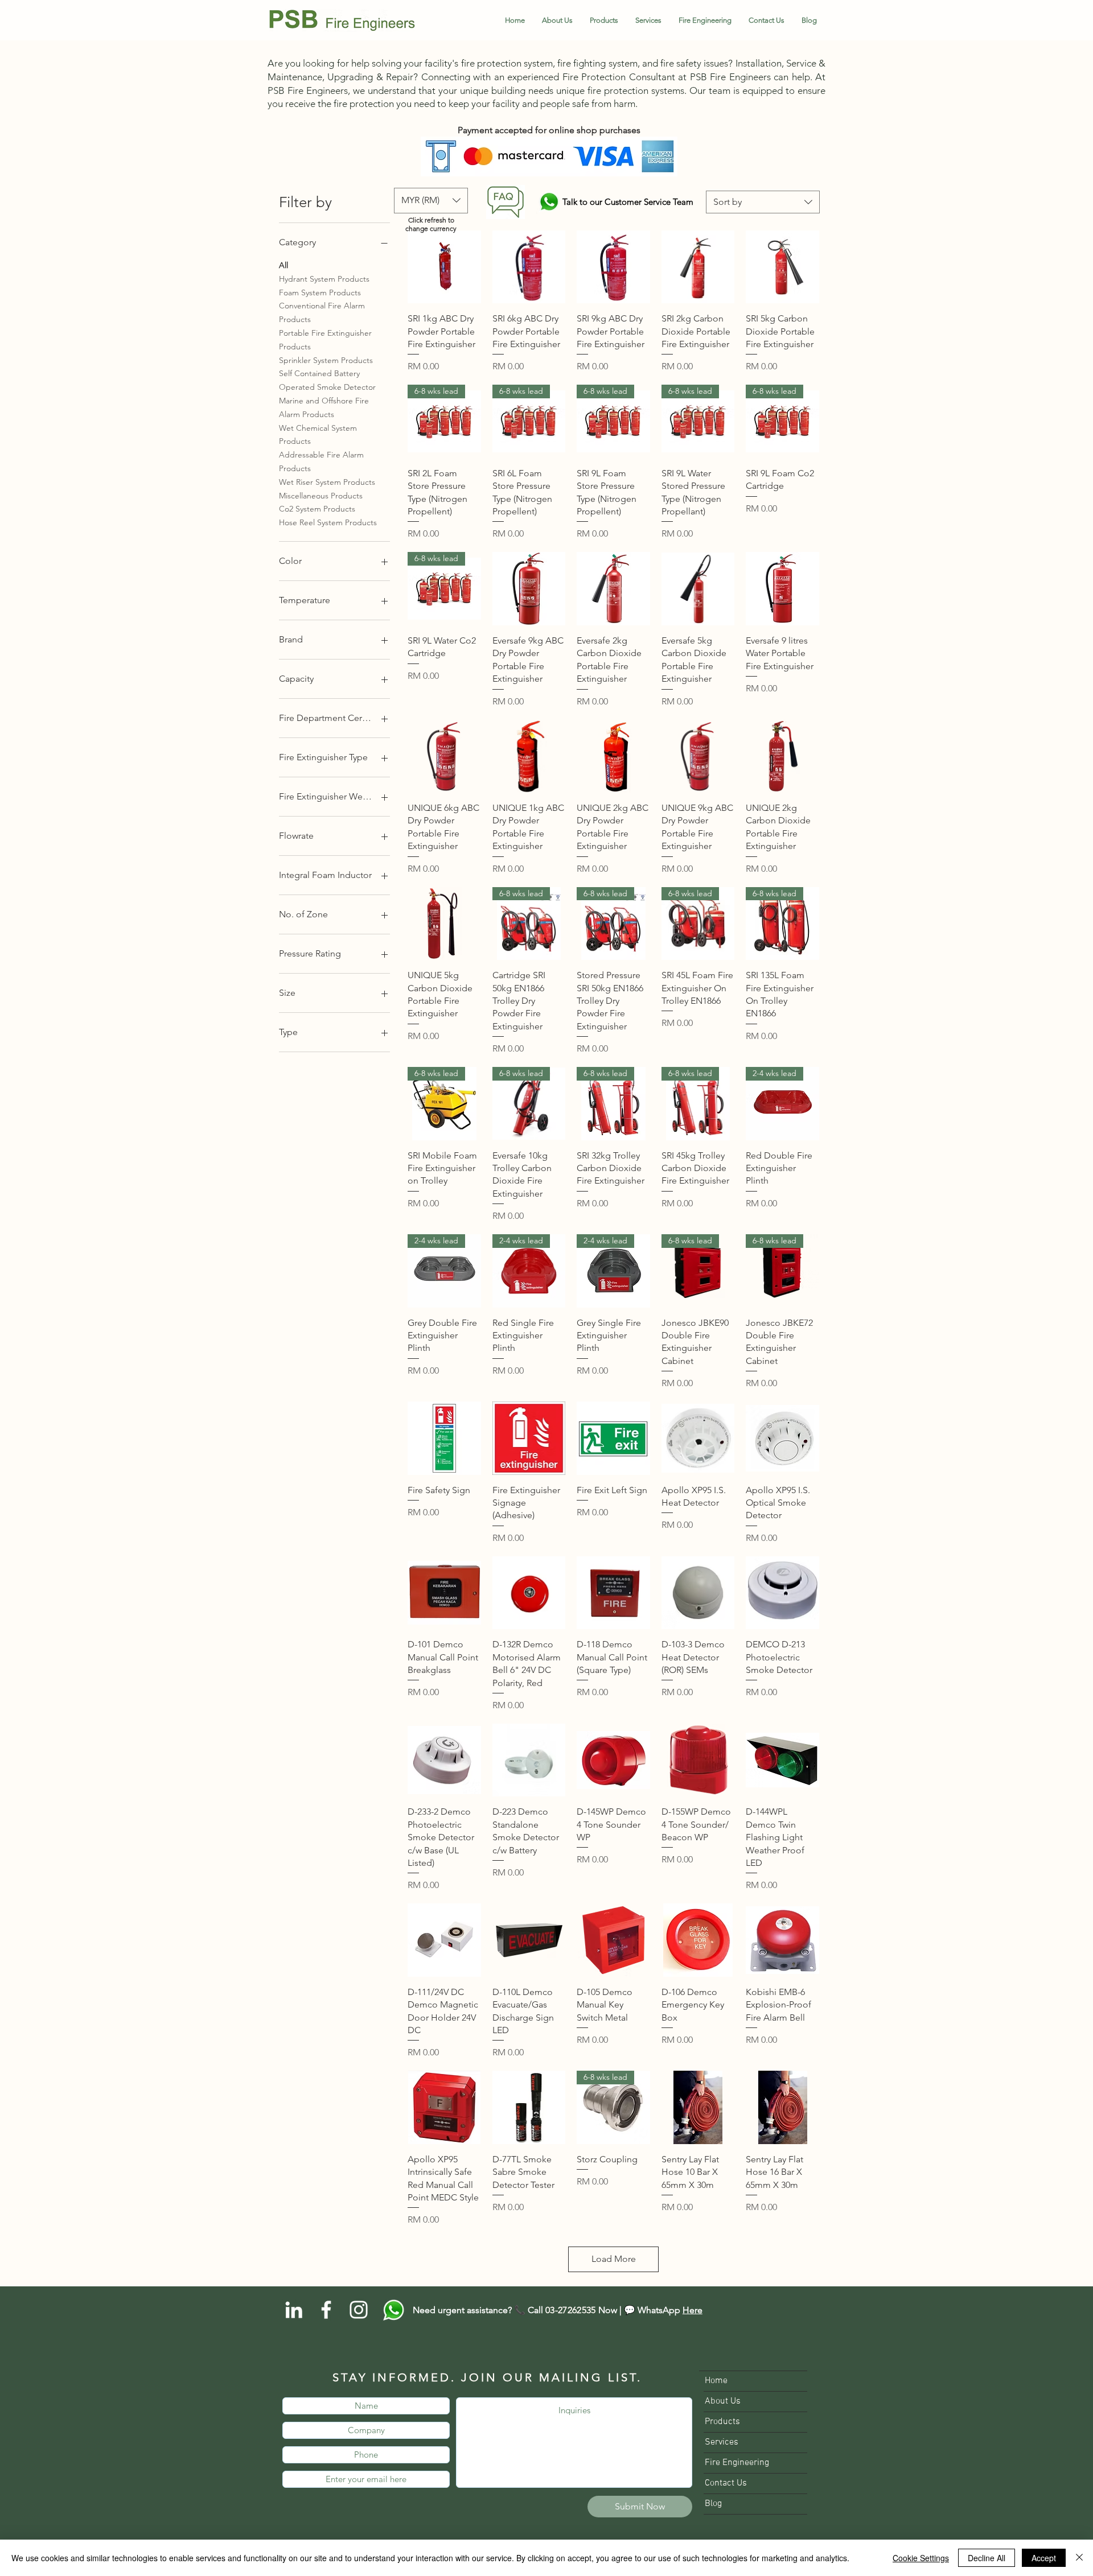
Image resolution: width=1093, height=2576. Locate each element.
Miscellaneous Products (321, 496)
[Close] (1079, 2558)
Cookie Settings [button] (921, 2558)
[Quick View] (444, 267)
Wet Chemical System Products (318, 435)
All (283, 265)
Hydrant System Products (324, 279)
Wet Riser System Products (327, 482)
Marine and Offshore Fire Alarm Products (324, 407)
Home (716, 2381)
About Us (723, 2401)
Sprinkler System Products (326, 360)
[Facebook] (326, 2310)
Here (693, 2310)
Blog (713, 2504)
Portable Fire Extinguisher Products (325, 340)
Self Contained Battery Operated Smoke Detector (327, 380)
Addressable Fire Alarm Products (321, 461)
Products (722, 2422)
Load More (614, 2259)
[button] (604, 20)
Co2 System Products (317, 509)
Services (722, 2442)
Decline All (987, 2558)
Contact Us (726, 2483)
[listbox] (431, 201)
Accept (1044, 2558)
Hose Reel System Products (328, 522)
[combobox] (763, 202)
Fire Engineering (737, 2463)
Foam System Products (320, 292)
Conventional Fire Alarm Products (322, 312)
